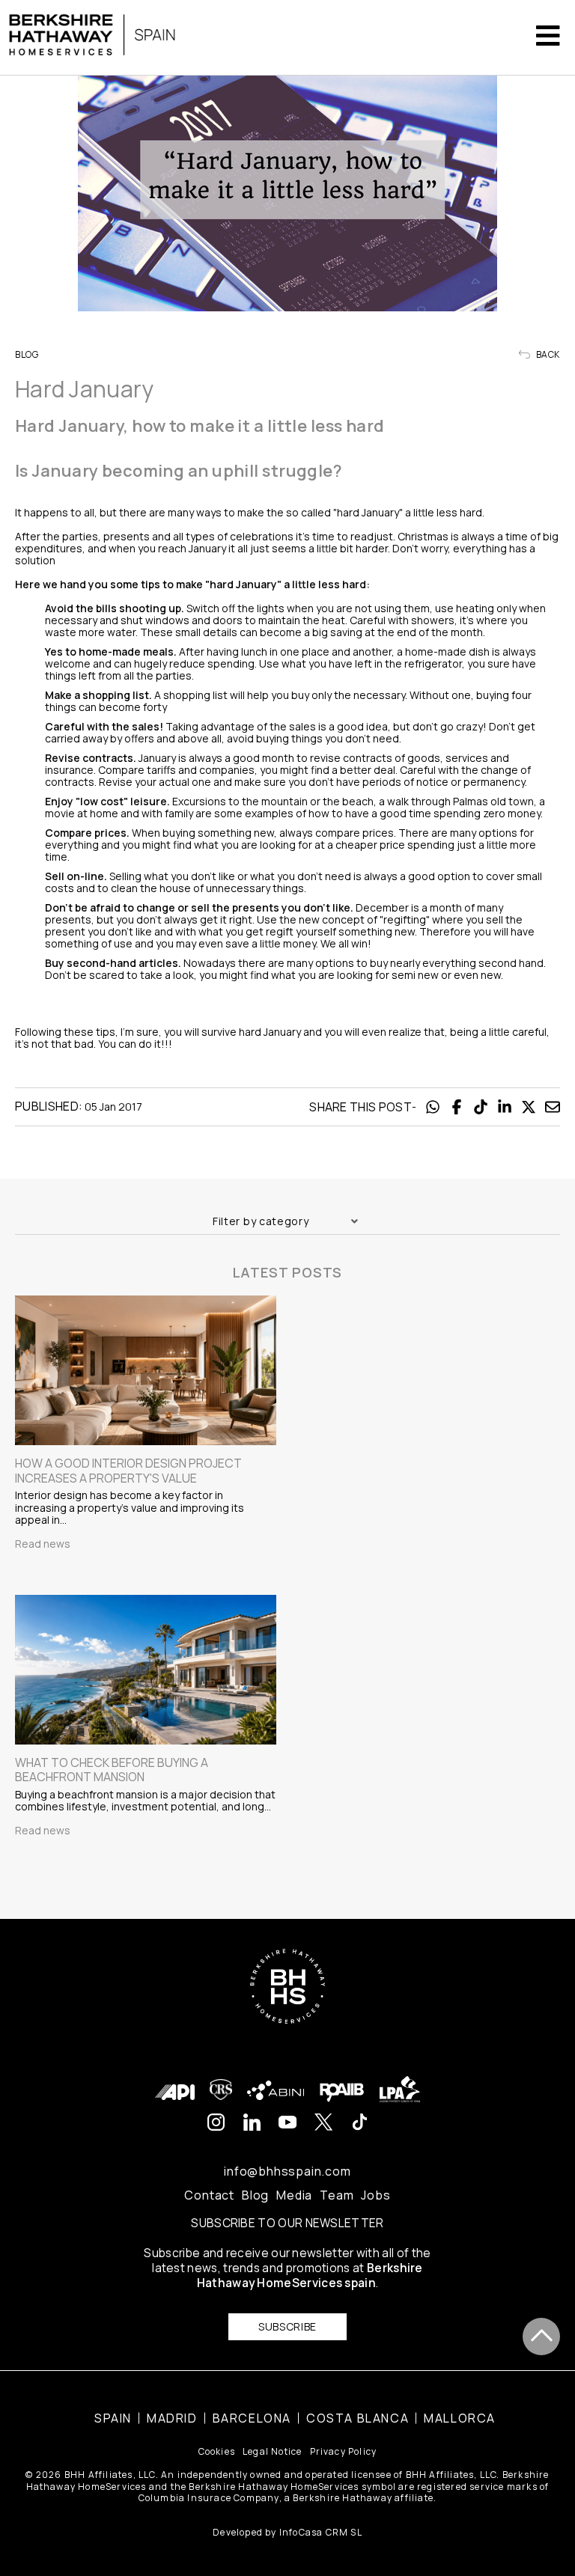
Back (547, 355)
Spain (113, 2418)
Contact (209, 2195)
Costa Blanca (358, 2418)
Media (294, 2195)
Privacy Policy (344, 2451)
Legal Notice (272, 2451)
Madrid (172, 2418)
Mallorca (460, 2418)
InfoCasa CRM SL (321, 2532)
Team (337, 2195)
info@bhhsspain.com (287, 2171)
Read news (43, 1544)
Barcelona (252, 2418)
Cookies (217, 2451)
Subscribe (287, 2326)
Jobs (375, 2195)
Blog (255, 2195)
